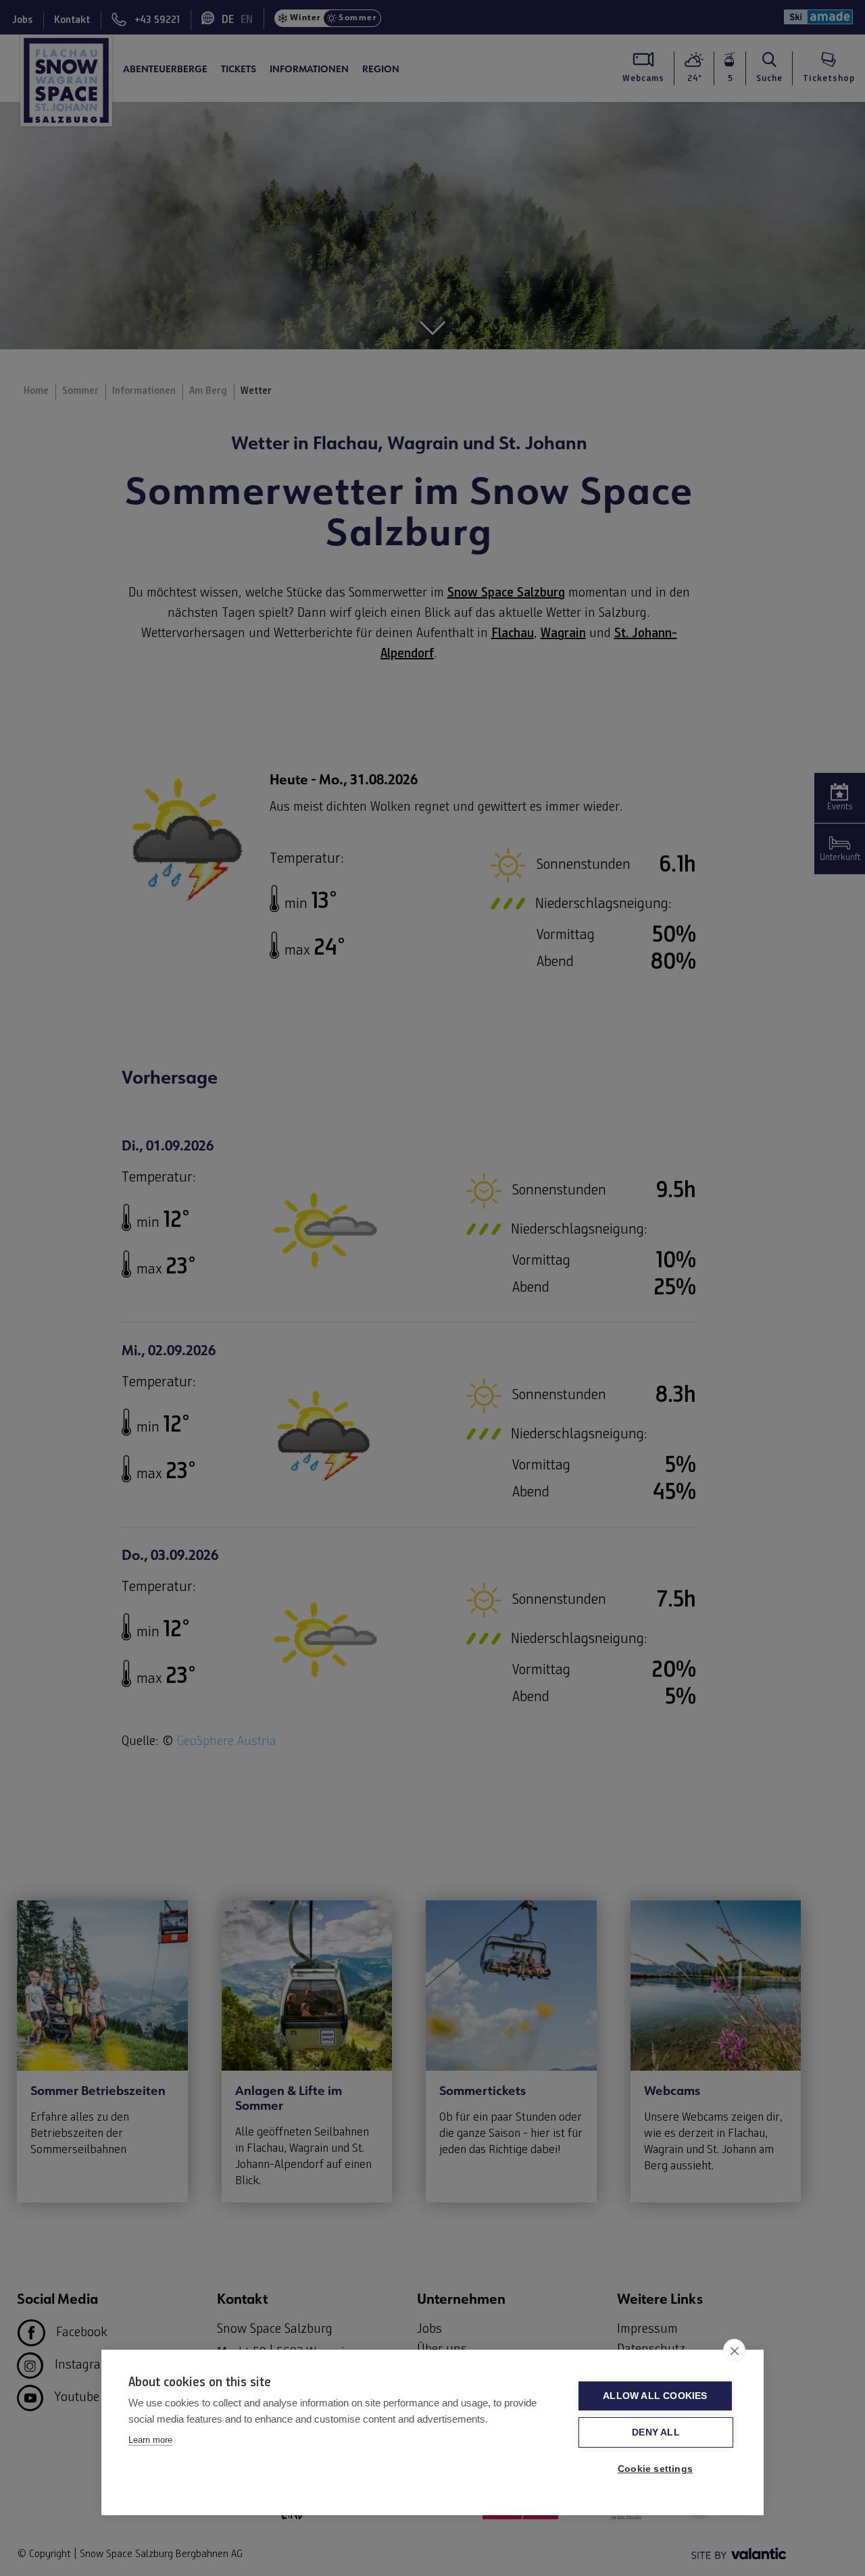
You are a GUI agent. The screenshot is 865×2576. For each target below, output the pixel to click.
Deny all (656, 2432)
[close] (734, 2350)
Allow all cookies (655, 2396)
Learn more (150, 2440)
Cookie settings (655, 2469)
